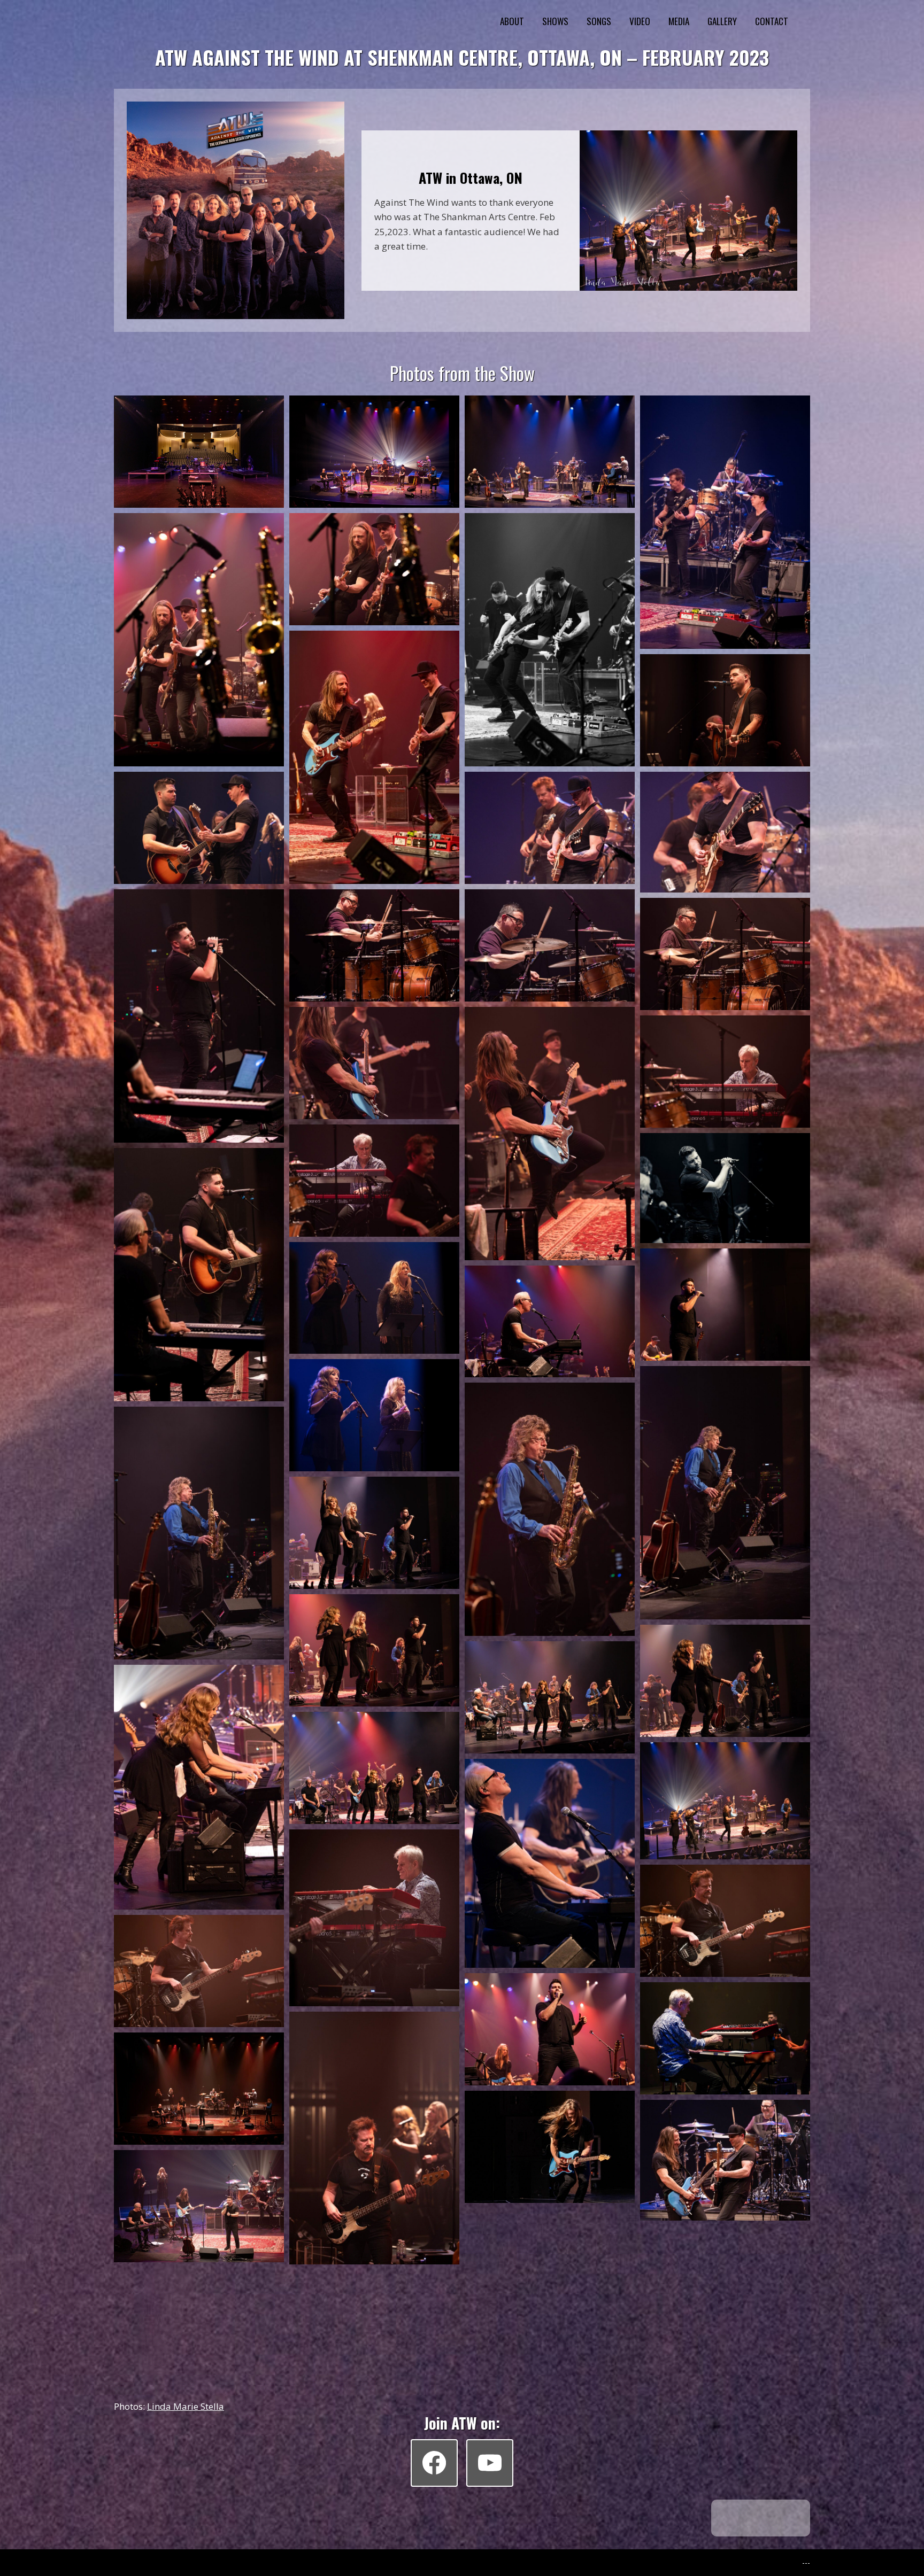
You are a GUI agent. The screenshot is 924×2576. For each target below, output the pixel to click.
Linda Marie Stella (186, 2406)
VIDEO (640, 21)
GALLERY (722, 21)
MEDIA (679, 21)
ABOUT (512, 21)
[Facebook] (434, 2463)
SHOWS (555, 21)
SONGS (599, 21)
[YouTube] (490, 2463)
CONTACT (772, 21)
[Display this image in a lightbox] (199, 452)
